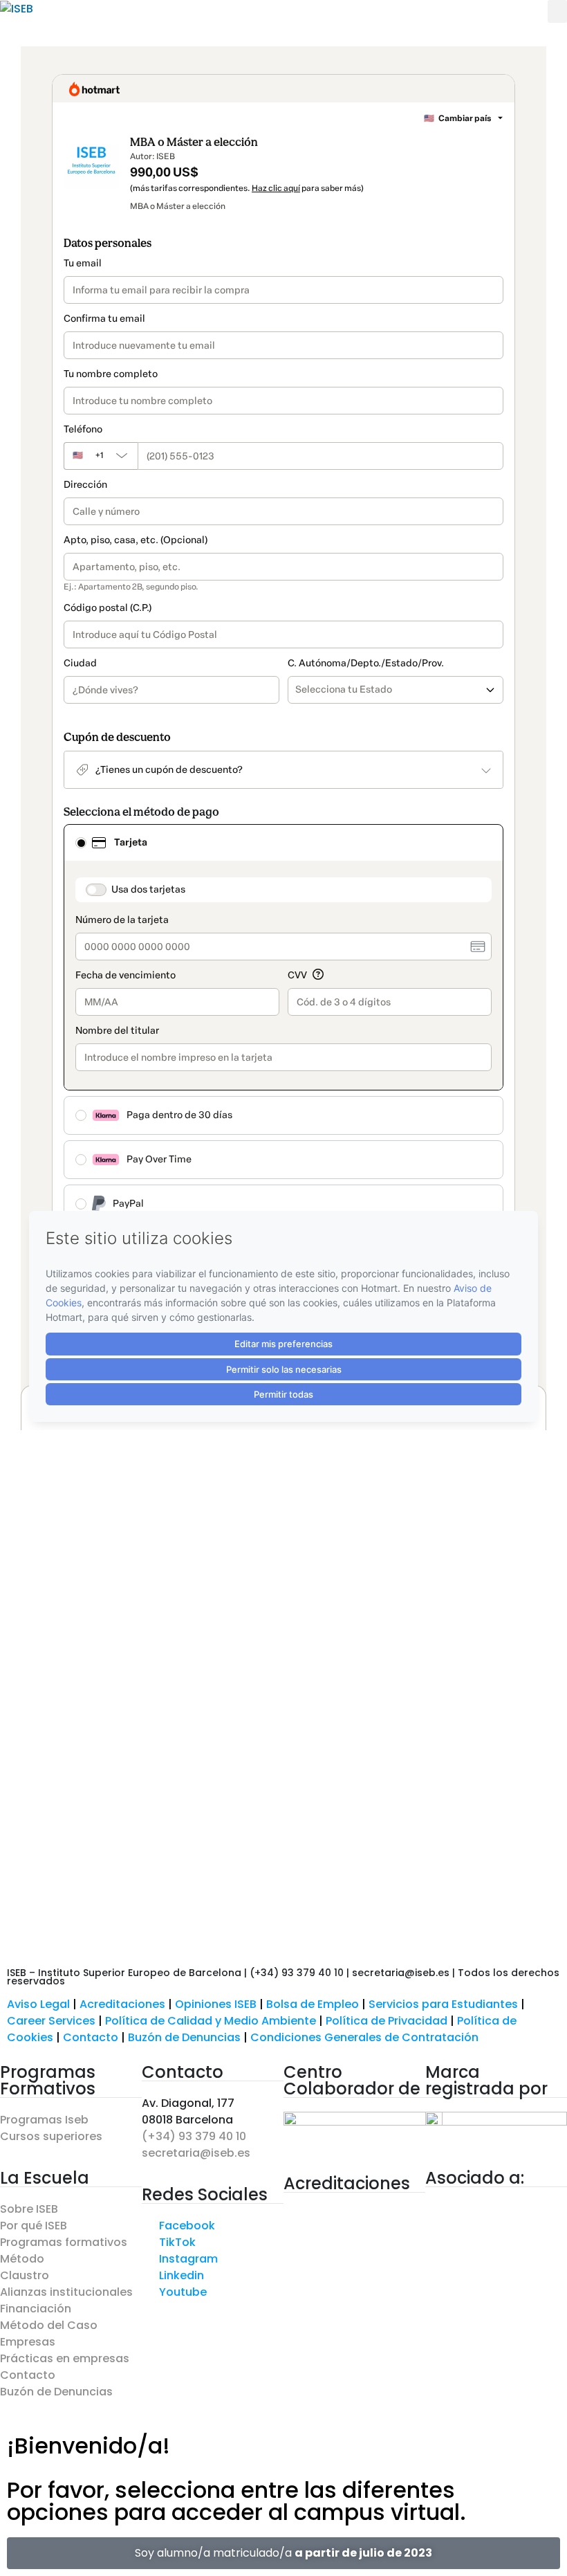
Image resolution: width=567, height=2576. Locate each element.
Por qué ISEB (34, 2226)
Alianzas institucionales (66, 2292)
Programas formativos (64, 2242)
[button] (557, 11)
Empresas (28, 2342)
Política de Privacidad (387, 2021)
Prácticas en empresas (65, 2358)
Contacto (92, 2037)
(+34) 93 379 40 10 (194, 2136)
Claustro (25, 2275)
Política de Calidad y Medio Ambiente (211, 2021)
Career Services (51, 2021)
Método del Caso (49, 2325)
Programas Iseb (44, 2120)
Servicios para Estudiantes (443, 2004)
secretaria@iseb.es (196, 2153)
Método (22, 2259)
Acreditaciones (122, 2004)
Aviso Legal (38, 2004)
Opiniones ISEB (216, 2004)
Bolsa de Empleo (313, 2004)
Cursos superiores (51, 2136)
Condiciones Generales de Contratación (364, 2037)
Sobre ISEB (29, 2209)
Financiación (36, 2309)
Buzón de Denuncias (189, 2037)
